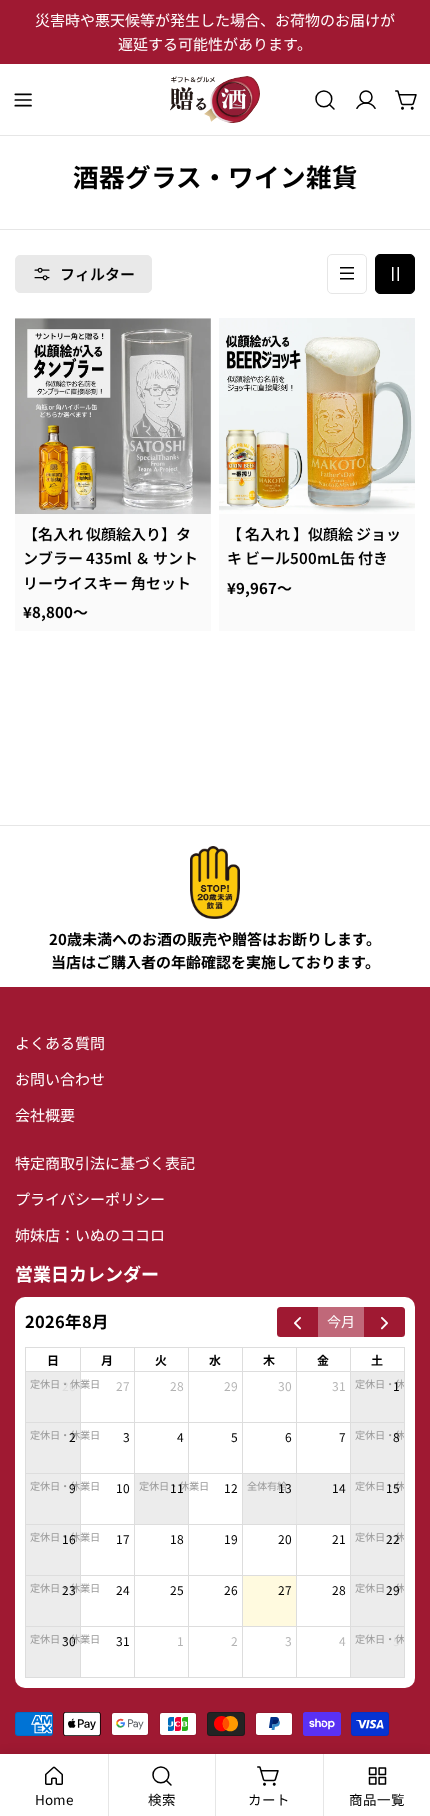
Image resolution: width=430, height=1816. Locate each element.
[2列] (395, 274)
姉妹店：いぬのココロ (90, 1234)
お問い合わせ (60, 1078)
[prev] (297, 1322)
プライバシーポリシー (90, 1198)
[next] (384, 1322)
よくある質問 (60, 1042)
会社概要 (45, 1114)
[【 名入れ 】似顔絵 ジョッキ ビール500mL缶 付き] (317, 416)
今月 (341, 1321)
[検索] (325, 100)
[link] (215, 882)
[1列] (347, 274)
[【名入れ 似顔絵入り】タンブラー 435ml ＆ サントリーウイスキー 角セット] (113, 416)
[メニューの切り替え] (23, 100)
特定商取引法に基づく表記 (105, 1162)
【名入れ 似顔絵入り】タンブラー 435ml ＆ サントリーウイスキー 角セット (110, 558)
